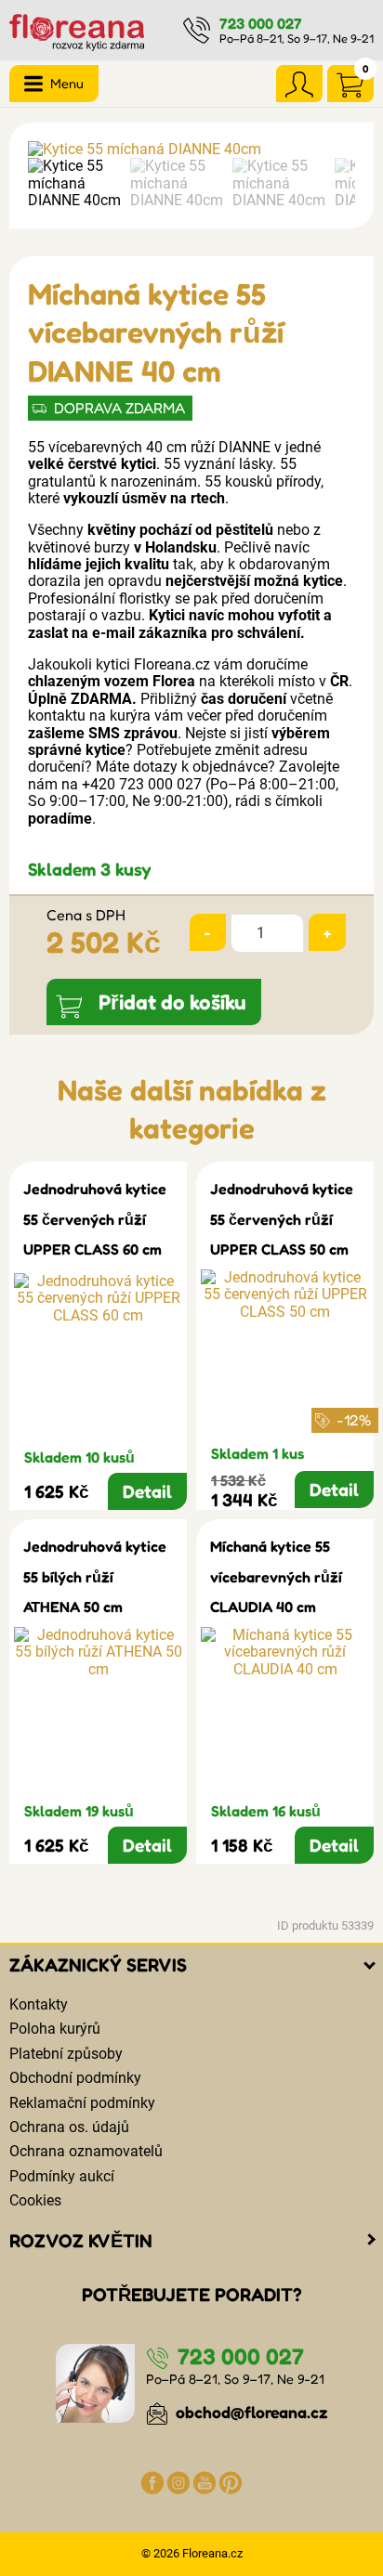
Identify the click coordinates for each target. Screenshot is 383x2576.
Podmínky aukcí (62, 2176)
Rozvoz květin (81, 2241)
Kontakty (39, 2004)
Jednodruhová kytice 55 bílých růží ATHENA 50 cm (95, 1576)
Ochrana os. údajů (69, 2127)
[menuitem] (74, 183)
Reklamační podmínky (82, 2103)
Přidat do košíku (172, 1002)
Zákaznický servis (98, 1965)
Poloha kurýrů (55, 2029)
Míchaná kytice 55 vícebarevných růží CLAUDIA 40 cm (276, 1576)
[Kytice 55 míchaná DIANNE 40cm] (191, 150)
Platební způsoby (66, 2054)
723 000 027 (261, 23)
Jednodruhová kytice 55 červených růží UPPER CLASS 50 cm (282, 1219)
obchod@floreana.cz (250, 2412)
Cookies (35, 2200)
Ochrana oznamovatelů (86, 2151)
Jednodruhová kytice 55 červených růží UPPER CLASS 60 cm (95, 1219)
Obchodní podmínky (75, 2078)
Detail (147, 1491)
